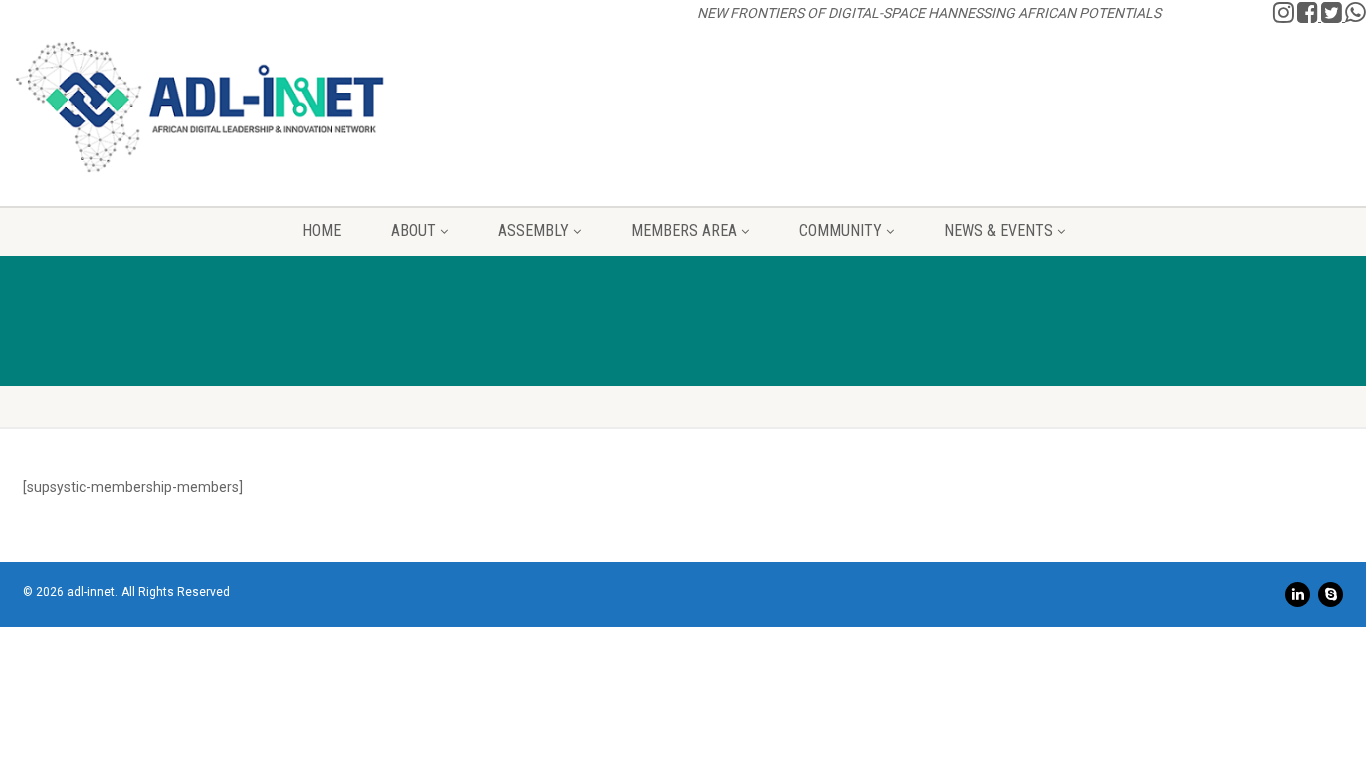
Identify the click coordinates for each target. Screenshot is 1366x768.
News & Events (998, 230)
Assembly (533, 230)
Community (840, 230)
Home (321, 230)
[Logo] (200, 107)
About (413, 230)
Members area (684, 230)
